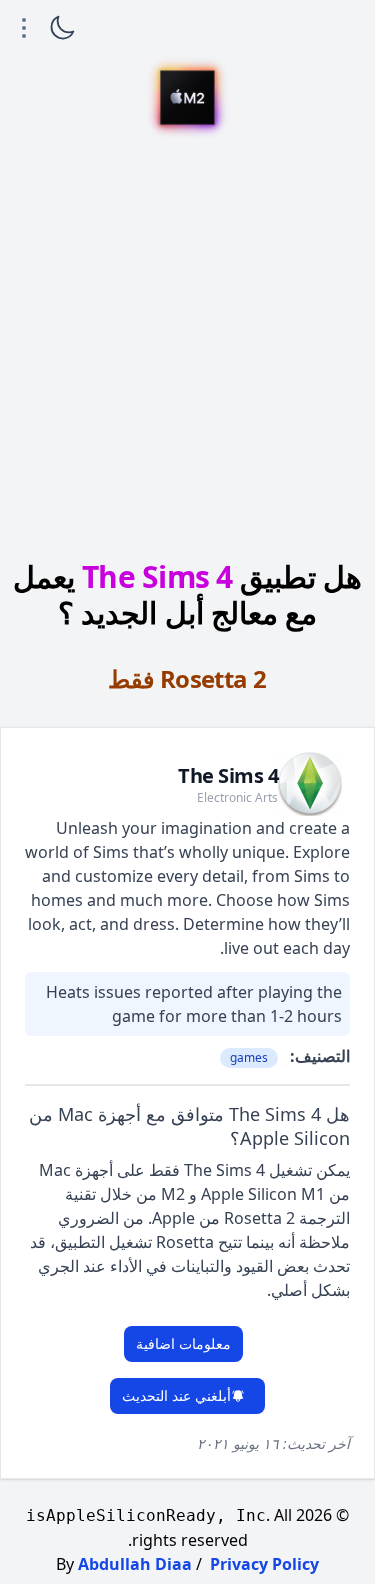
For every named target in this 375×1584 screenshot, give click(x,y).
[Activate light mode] (62, 28)
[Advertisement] (187, 345)
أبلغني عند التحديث (176, 1395)
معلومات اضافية (183, 1343)
